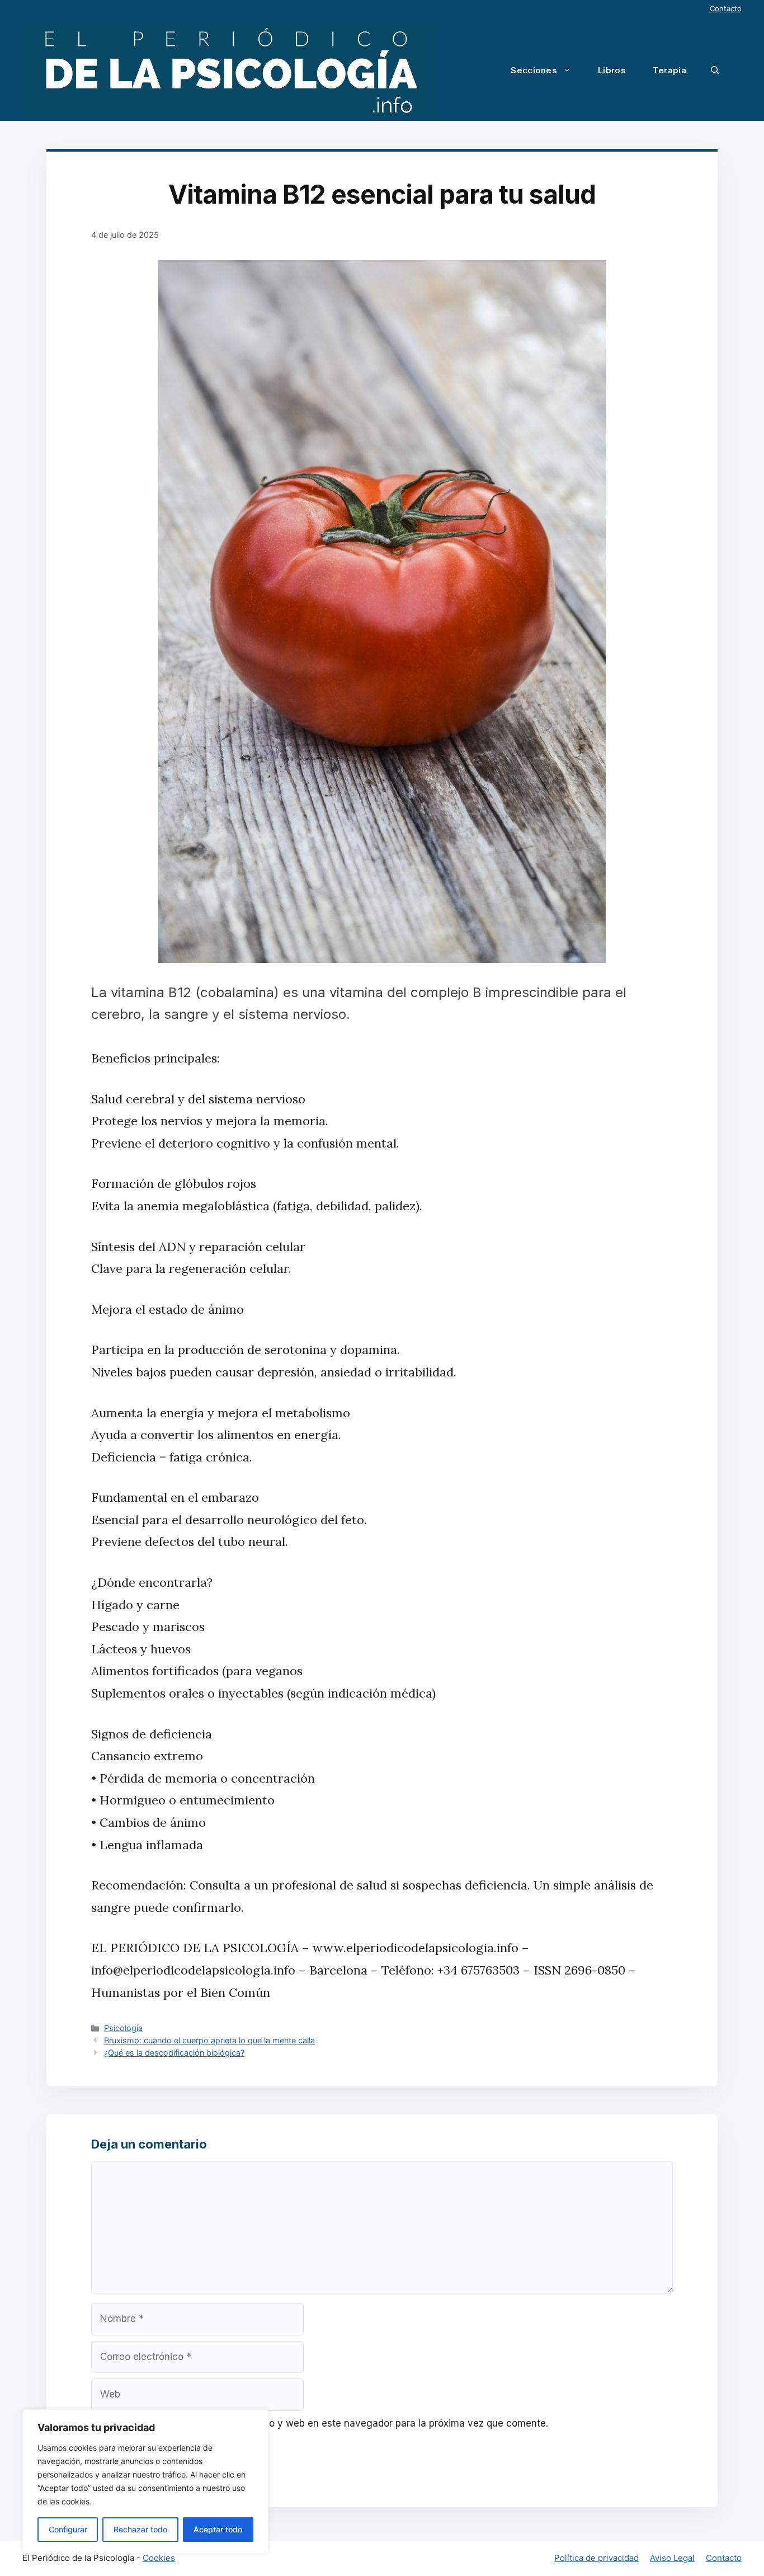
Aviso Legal (672, 2558)
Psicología (123, 2028)
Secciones (534, 70)
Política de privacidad (596, 2558)
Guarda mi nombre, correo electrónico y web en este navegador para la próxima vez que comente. (326, 2423)
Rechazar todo (140, 2529)
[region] (145, 2481)
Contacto (726, 8)
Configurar (68, 2529)
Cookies (159, 2558)
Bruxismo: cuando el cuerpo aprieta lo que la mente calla (209, 2040)
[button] (715, 70)
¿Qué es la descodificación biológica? (174, 2053)
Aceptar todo (218, 2529)
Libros (612, 70)
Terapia (669, 70)
